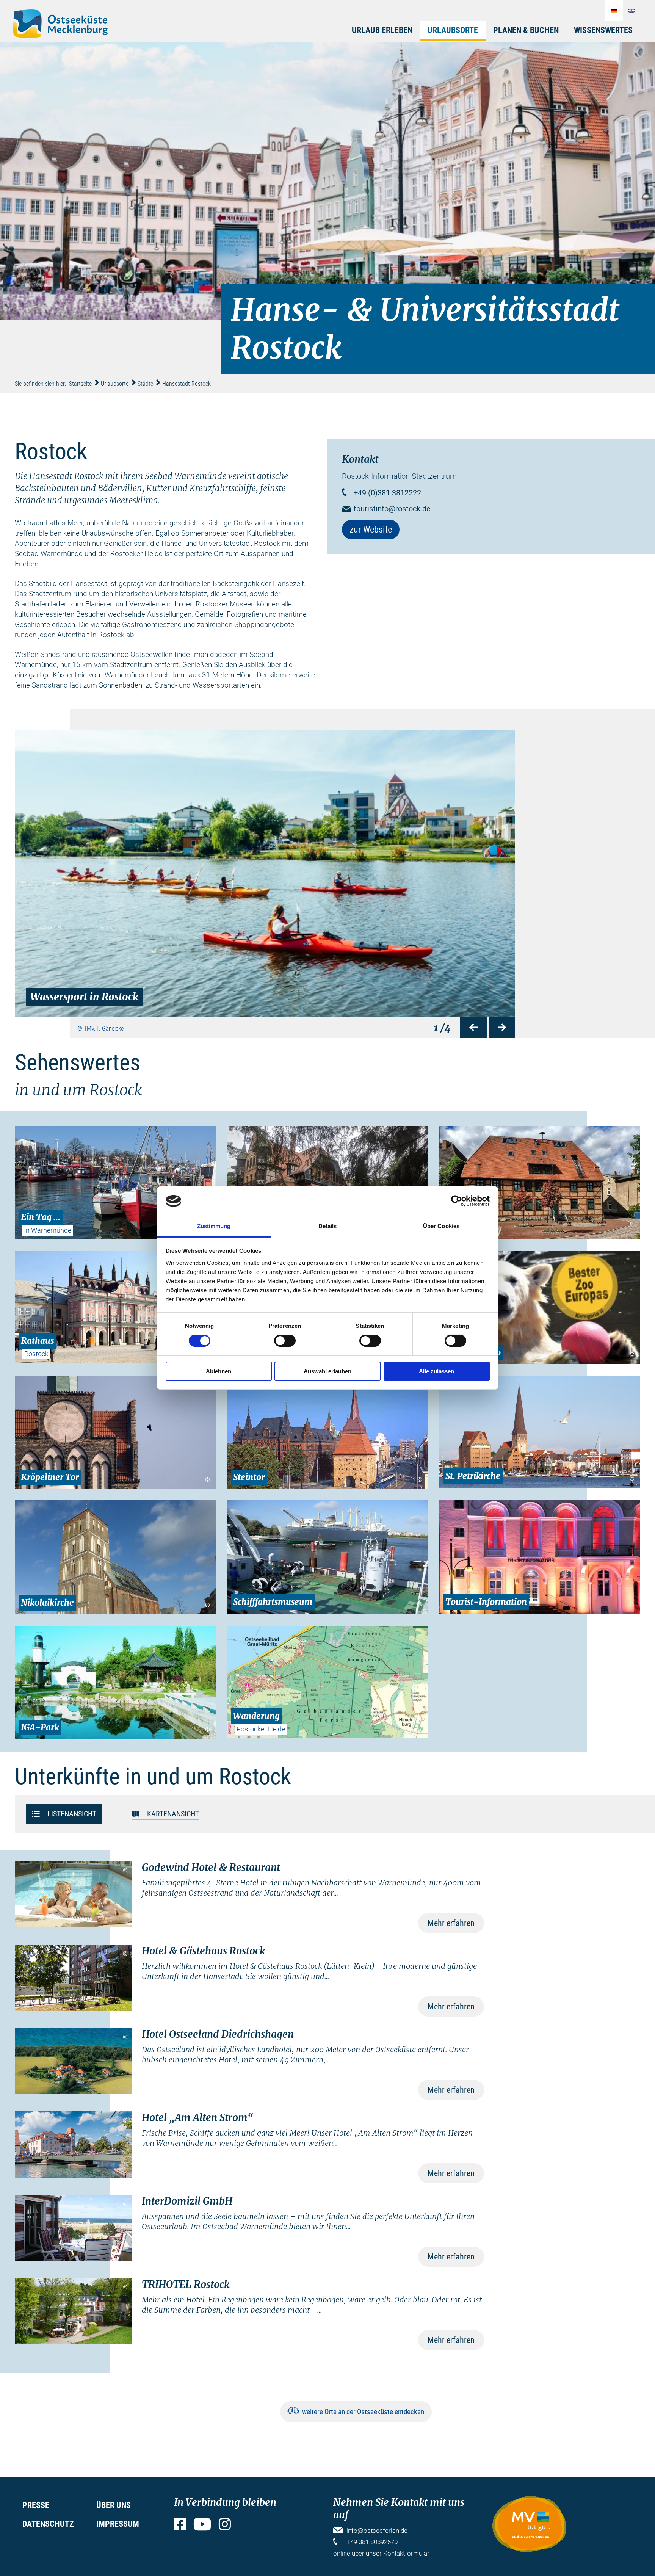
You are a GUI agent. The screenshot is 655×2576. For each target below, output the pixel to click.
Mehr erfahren (451, 1923)
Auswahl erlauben (327, 1371)
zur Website (371, 530)
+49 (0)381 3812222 (387, 493)
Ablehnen (219, 1371)
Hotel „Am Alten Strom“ (197, 2118)
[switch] (285, 1341)
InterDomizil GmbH (187, 2201)
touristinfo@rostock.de (392, 509)
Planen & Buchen (526, 30)
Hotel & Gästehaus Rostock (203, 1951)
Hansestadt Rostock (186, 384)
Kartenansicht (173, 1813)
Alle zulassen (436, 1371)
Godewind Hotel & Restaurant (211, 1867)
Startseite (80, 384)
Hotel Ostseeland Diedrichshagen (218, 2034)
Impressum (118, 2524)
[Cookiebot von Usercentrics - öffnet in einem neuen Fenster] (457, 1201)
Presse (36, 2505)
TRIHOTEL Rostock (186, 2284)
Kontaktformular (406, 2553)
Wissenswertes (603, 30)
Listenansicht (72, 1813)
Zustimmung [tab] (214, 1226)
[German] (614, 11)
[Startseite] (60, 24)
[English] (631, 11)
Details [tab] (328, 1226)
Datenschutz (48, 2524)
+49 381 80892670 (372, 2542)
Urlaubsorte (453, 30)
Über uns (114, 2505)
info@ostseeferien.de (377, 2531)
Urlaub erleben (382, 30)
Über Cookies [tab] (441, 1226)
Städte (145, 384)
